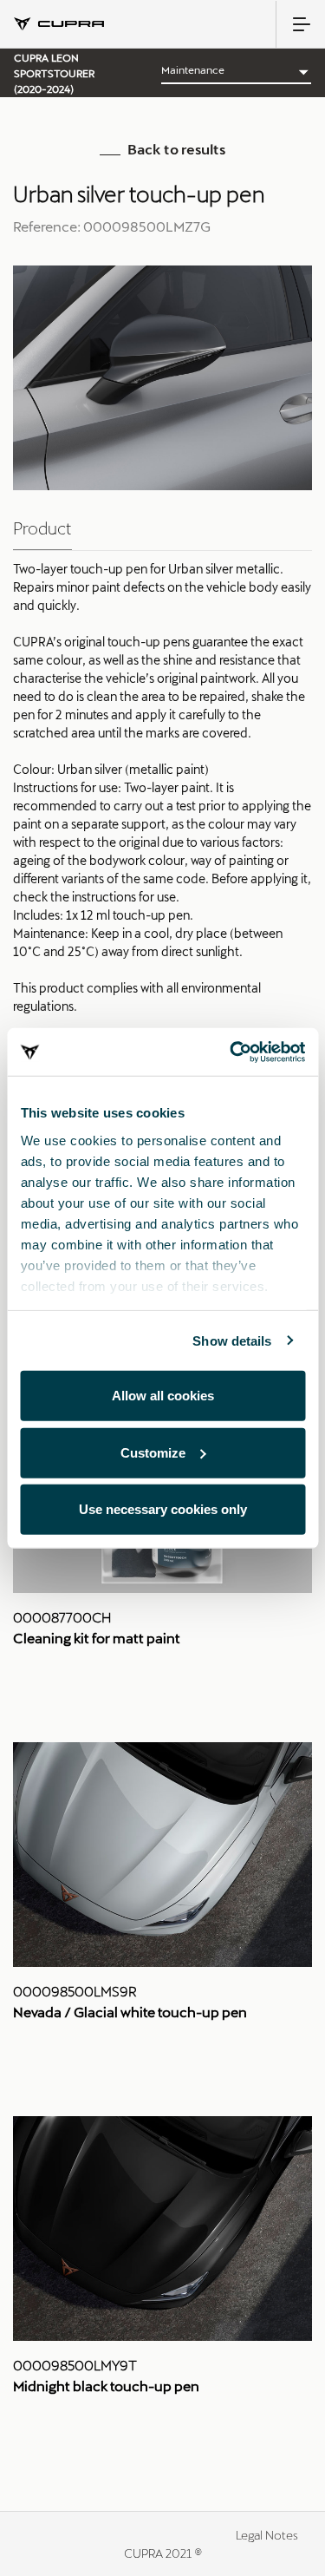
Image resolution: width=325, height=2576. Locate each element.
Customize (153, 1452)
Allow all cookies (163, 1396)
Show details (232, 1340)
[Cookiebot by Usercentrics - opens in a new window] (231, 1052)
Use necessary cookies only (163, 1509)
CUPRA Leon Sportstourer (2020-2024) (54, 73)
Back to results (176, 149)
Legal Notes (267, 2535)
